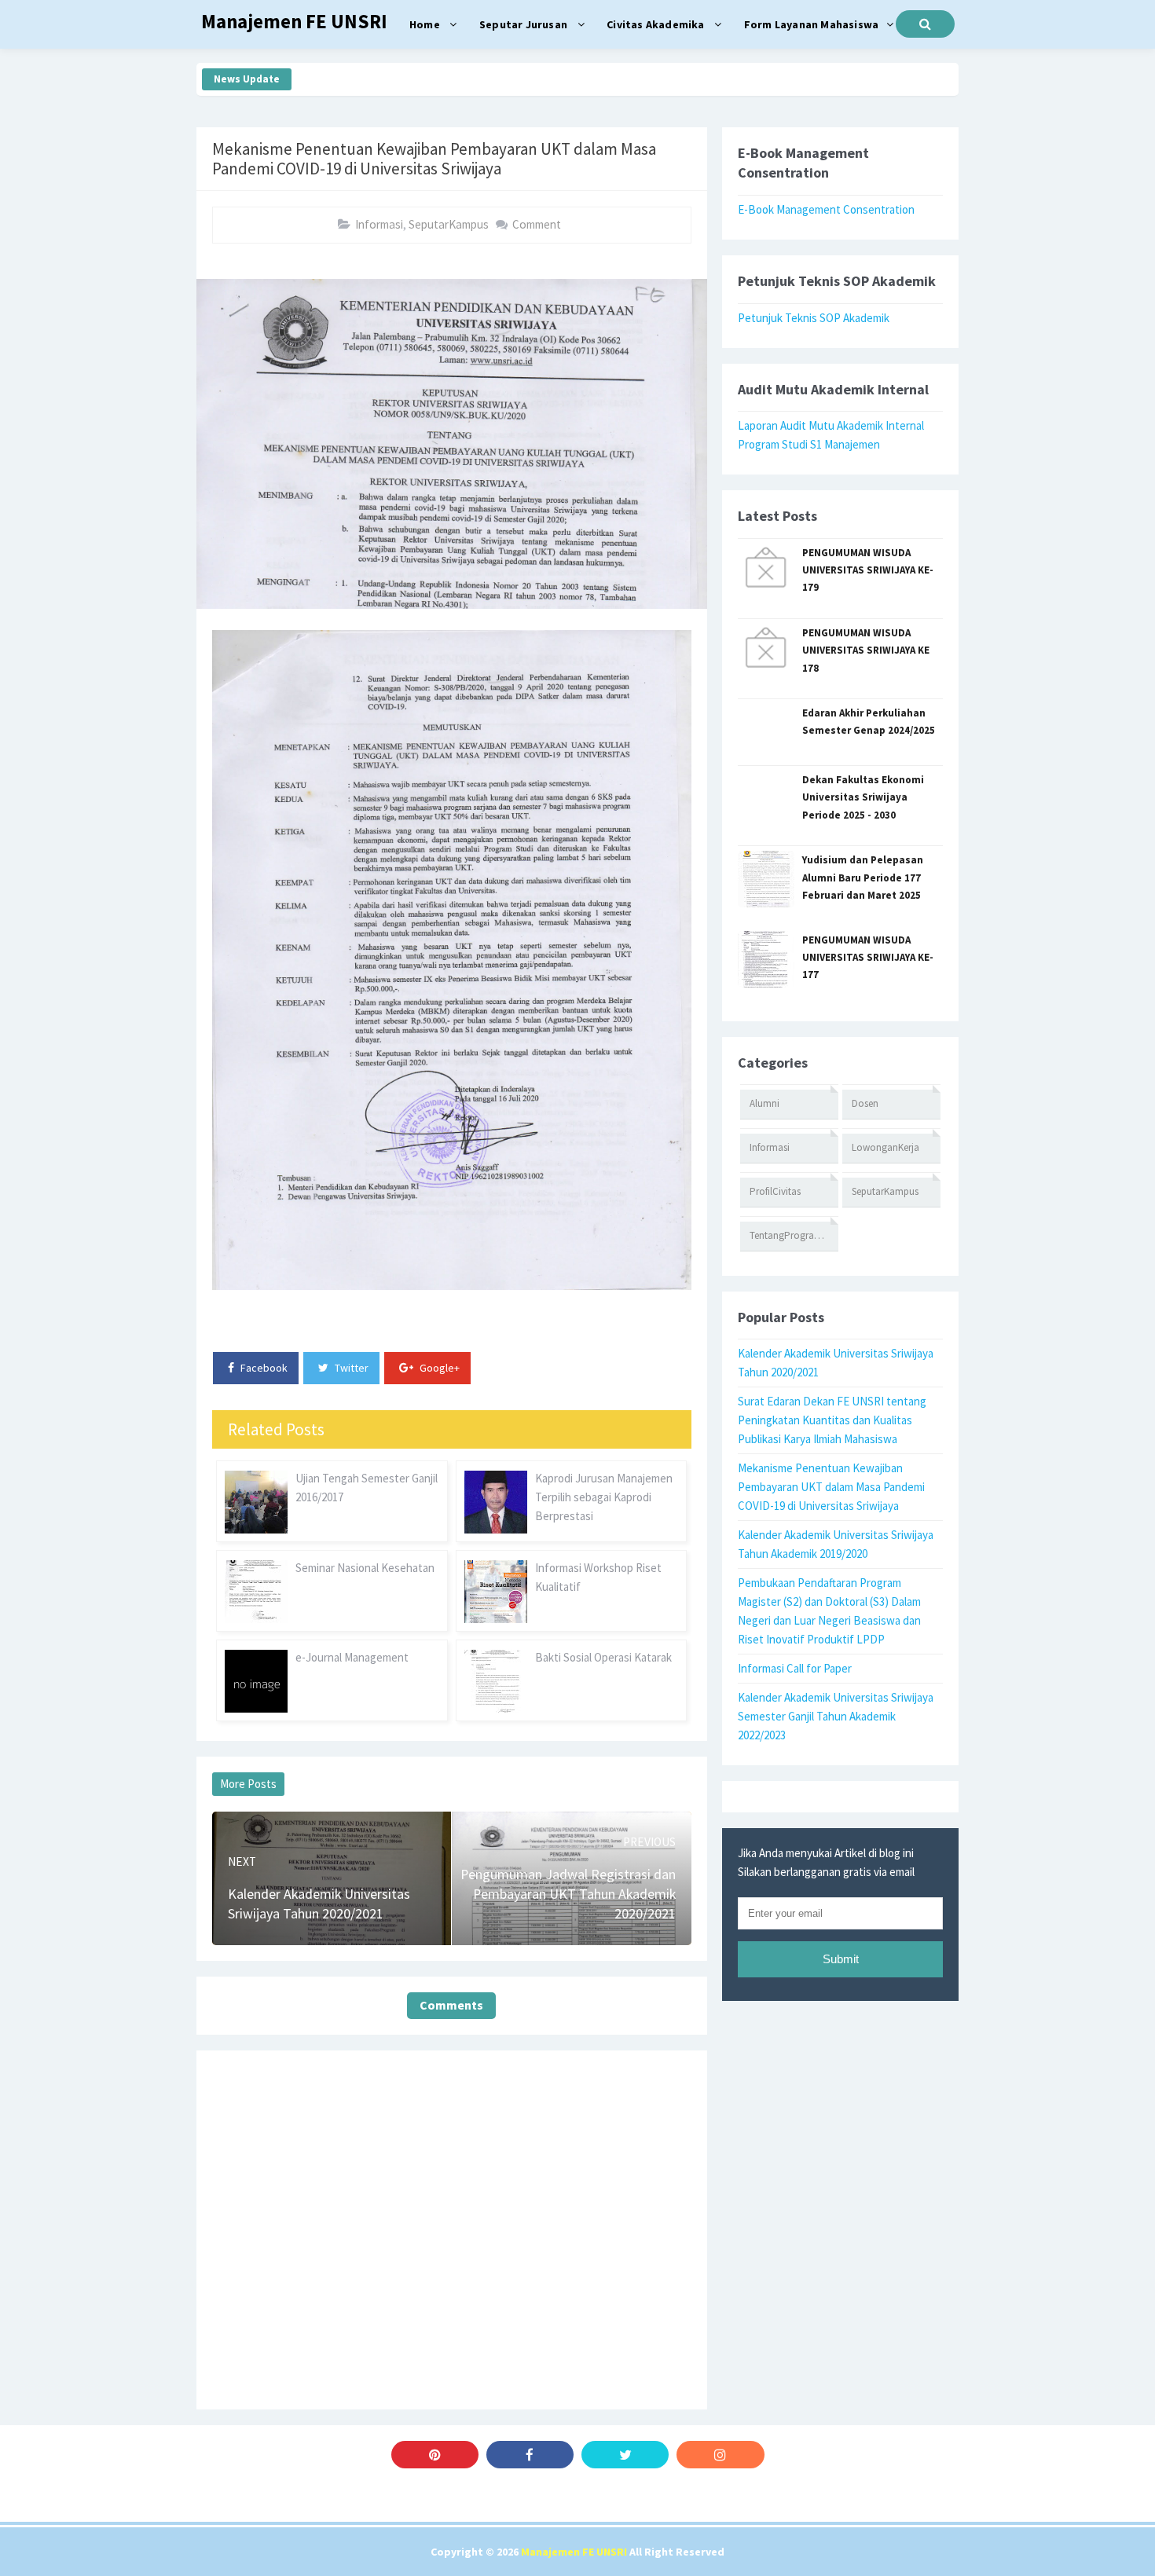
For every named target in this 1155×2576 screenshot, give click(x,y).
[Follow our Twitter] (625, 2455)
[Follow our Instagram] (720, 2455)
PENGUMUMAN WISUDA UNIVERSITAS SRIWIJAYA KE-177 (868, 958)
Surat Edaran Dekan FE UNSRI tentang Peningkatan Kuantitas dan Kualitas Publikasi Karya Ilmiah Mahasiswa (832, 1420)
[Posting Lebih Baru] (253, 1834)
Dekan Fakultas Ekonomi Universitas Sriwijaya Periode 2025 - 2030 (863, 797)
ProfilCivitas (775, 1191)
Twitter (350, 1368)
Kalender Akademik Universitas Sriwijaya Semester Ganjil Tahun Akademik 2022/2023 (836, 1716)
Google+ (438, 1368)
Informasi (379, 224)
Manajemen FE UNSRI (574, 2552)
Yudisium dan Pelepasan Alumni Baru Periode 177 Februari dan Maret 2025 (863, 878)
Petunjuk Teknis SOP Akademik (814, 318)
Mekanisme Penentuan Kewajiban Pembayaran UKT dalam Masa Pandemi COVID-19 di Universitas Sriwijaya (831, 1487)
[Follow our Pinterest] (435, 2455)
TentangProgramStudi (794, 1235)
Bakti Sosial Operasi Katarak (603, 1657)
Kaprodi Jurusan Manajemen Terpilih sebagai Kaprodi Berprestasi (604, 1497)
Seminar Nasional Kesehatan (365, 1568)
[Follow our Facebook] (530, 2455)
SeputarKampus (449, 224)
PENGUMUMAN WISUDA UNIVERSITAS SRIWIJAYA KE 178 (866, 650)
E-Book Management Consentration (826, 209)
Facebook (263, 1368)
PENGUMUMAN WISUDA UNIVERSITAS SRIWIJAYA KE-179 (868, 570)
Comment (537, 224)
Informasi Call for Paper (795, 1668)
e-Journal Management (352, 1657)
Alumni (764, 1103)
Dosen (865, 1103)
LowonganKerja (885, 1147)
